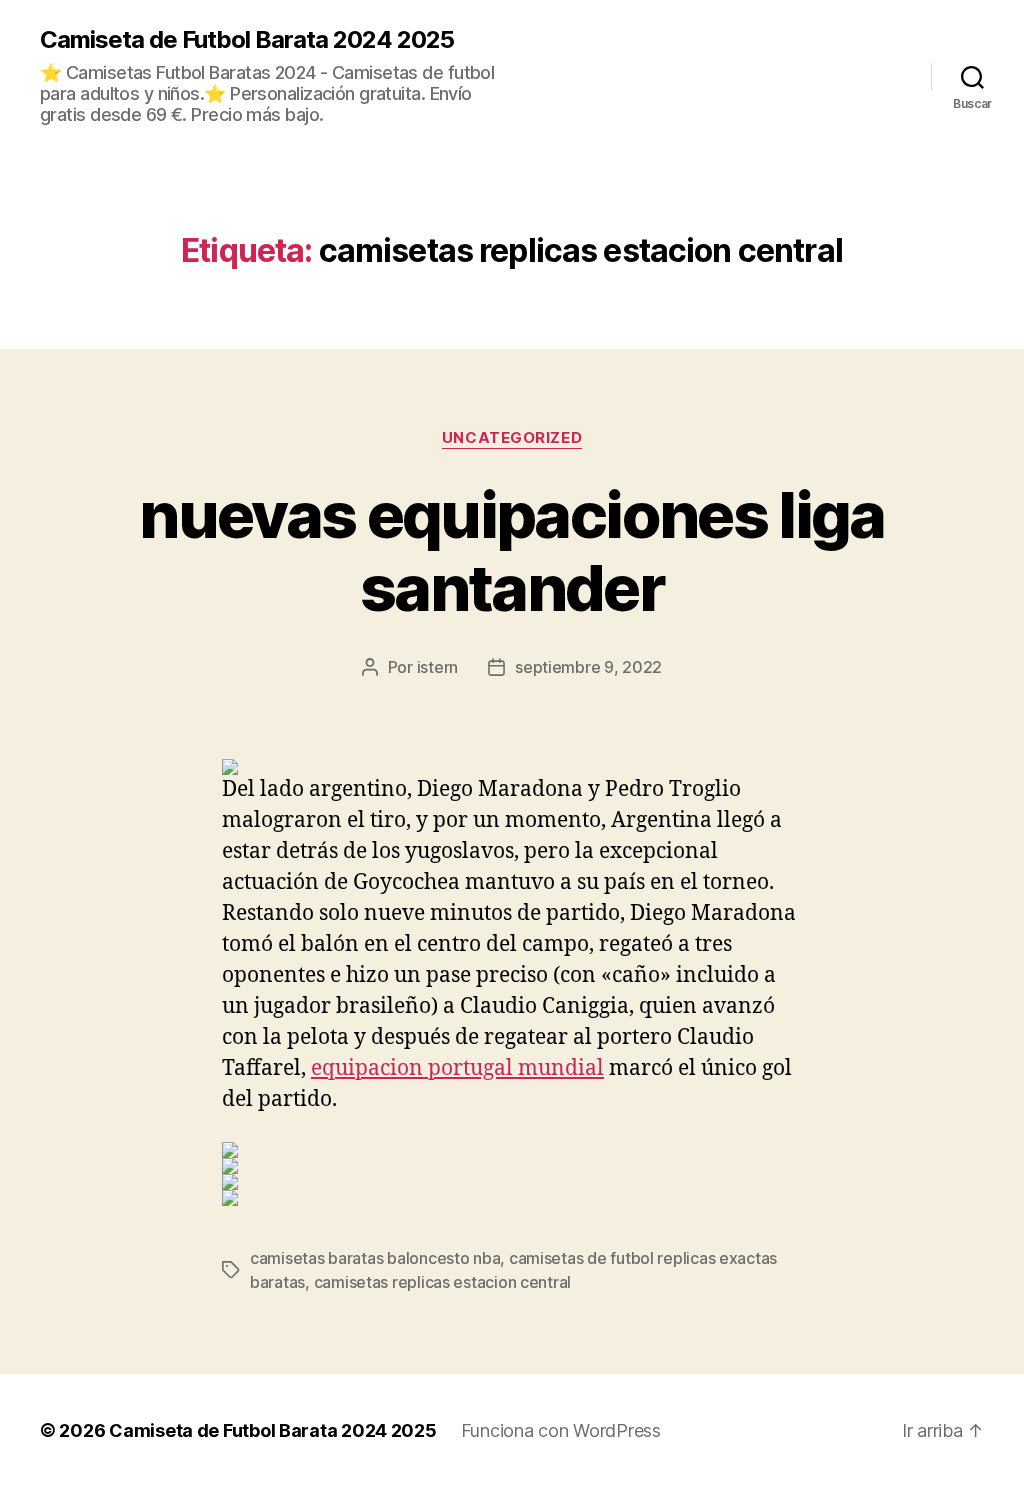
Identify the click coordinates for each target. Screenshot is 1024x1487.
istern (437, 667)
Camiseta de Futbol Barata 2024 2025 (247, 40)
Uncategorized (512, 438)
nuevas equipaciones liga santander (511, 551)
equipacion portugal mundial (457, 1068)
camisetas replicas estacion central (443, 1282)
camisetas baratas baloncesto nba (375, 1258)
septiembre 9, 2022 (588, 667)
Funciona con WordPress (561, 1430)
